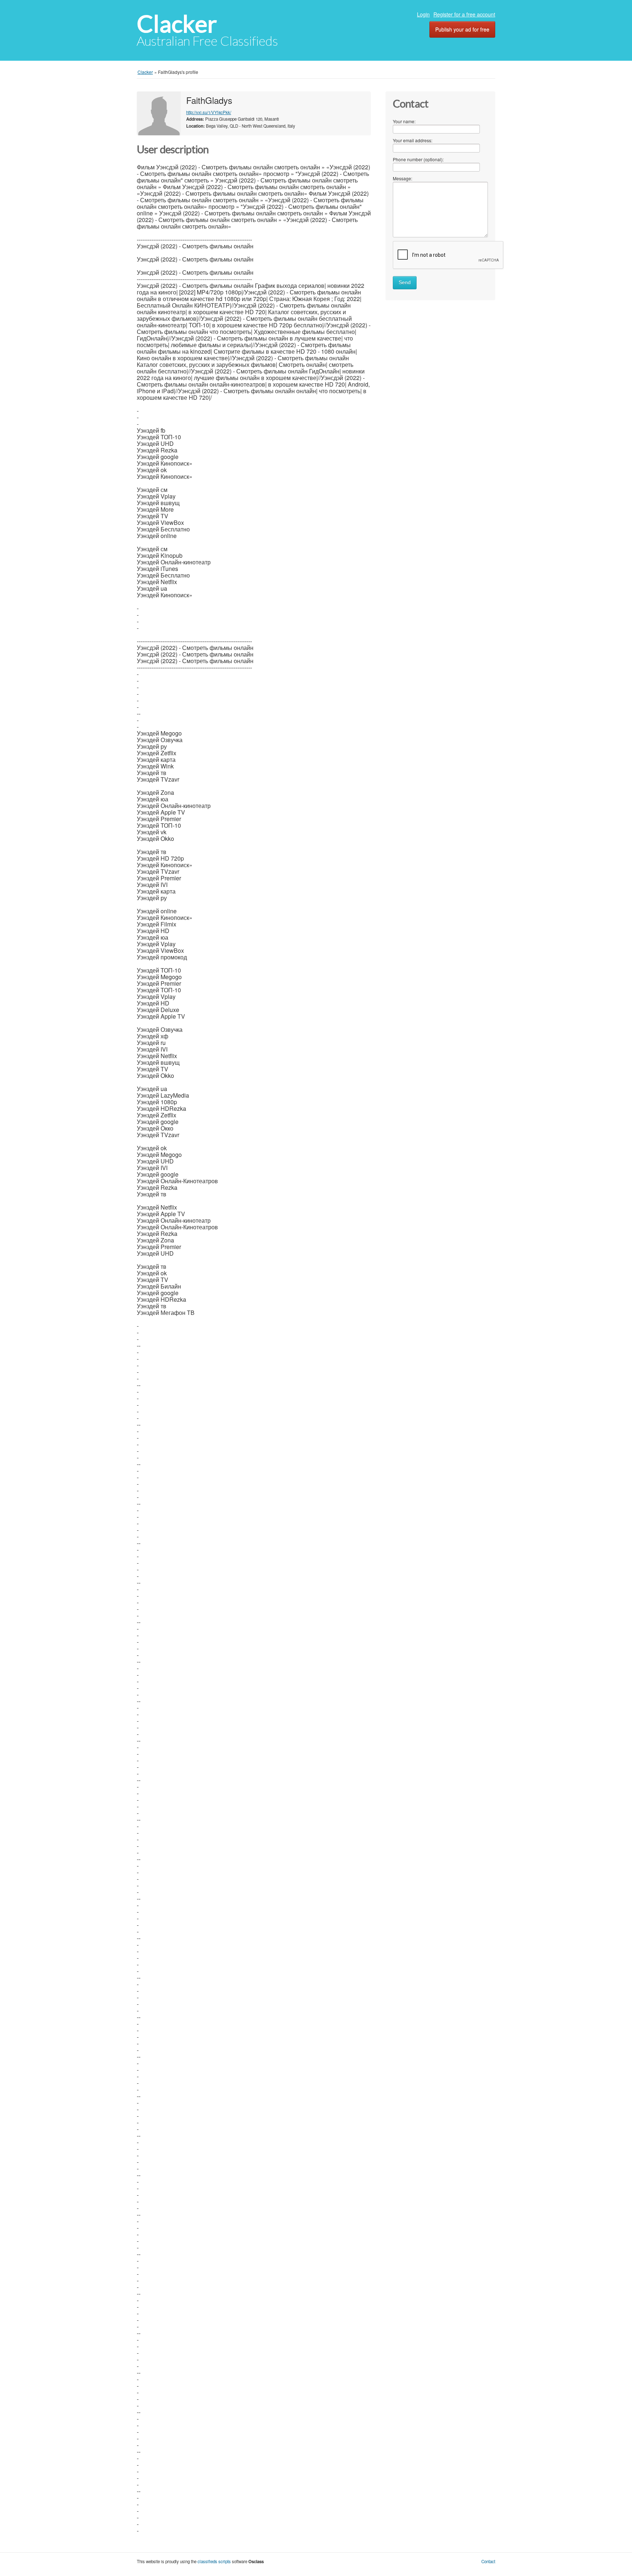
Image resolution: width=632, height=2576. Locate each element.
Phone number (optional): (418, 159)
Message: (402, 178)
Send (405, 283)
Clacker (177, 24)
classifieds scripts (214, 2561)
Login (423, 14)
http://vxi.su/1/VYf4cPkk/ (209, 112)
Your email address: (413, 140)
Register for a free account (464, 14)
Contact (488, 2561)
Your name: (404, 121)
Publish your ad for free (462, 29)
